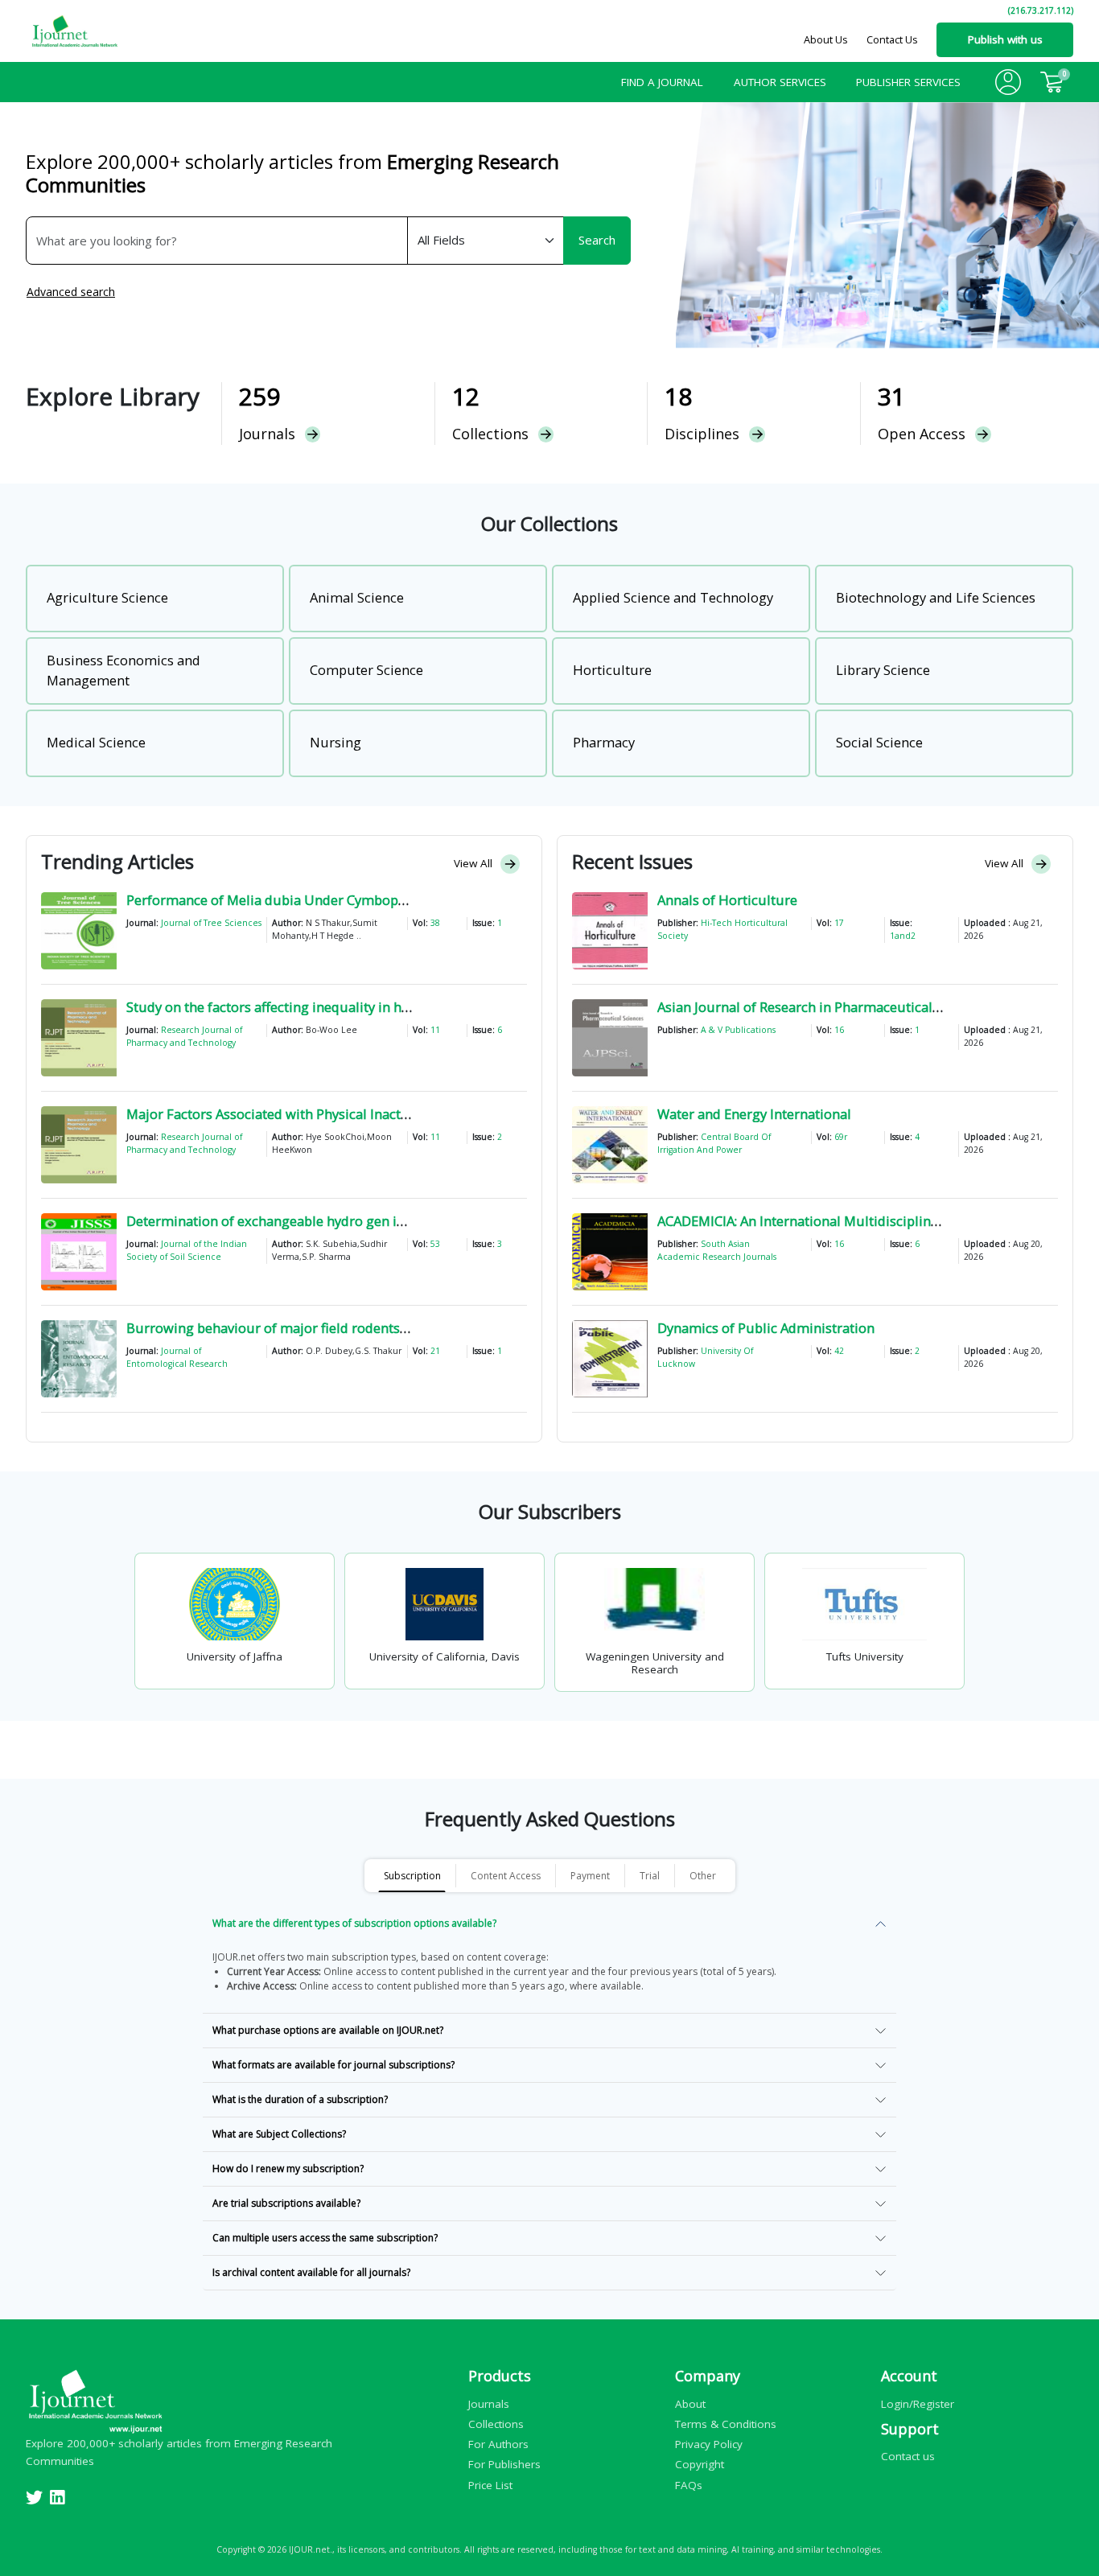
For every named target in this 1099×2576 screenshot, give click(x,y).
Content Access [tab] (506, 1876)
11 (435, 1030)
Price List (490, 2484)
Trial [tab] (650, 1876)
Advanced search (71, 292)
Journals (489, 2403)
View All (475, 863)
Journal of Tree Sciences (211, 923)
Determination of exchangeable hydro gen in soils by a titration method (349, 1221)
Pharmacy (604, 742)
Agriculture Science (107, 597)
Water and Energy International (754, 1114)
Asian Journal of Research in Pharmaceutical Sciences (823, 1007)
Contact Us (892, 39)
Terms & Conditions (726, 2423)
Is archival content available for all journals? (311, 2272)
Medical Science (96, 742)
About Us (826, 39)
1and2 (903, 936)
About (690, 2403)
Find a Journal (662, 82)
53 (435, 1244)
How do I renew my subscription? (288, 2169)
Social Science (879, 742)
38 (435, 923)
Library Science (883, 670)
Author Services (780, 82)
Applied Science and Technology (673, 597)
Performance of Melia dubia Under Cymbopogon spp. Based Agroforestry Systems (381, 900)
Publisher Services (908, 82)
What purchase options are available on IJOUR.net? (328, 2030)
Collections (496, 2423)
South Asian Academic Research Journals (717, 1250)
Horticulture (612, 670)
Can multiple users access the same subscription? (325, 2238)
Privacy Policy (709, 2444)
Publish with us (1005, 39)
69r (841, 1137)
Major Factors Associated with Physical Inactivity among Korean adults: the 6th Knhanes (398, 1114)
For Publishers (504, 2464)
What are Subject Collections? (279, 2134)
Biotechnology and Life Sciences (936, 597)
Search (597, 240)
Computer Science (366, 670)
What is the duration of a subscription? (300, 2099)
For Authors (498, 2444)
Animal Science (357, 597)
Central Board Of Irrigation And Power (714, 1143)
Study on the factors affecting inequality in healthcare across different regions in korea (395, 1007)
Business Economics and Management (123, 670)
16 (839, 1030)
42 (839, 1351)
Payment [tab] (590, 1876)
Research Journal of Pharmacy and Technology (184, 1036)
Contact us (908, 2456)
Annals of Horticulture (727, 900)
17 (839, 923)
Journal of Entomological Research (177, 1357)
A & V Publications (738, 1030)
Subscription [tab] (412, 1876)
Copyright (700, 2464)
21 (435, 1351)
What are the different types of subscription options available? (354, 1923)
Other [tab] (703, 1876)
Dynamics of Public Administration (766, 1328)
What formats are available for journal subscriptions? (333, 2065)
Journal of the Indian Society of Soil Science (187, 1250)
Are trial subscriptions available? (286, 2203)
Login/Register (918, 2403)
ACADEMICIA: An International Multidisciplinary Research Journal (858, 1221)
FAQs (689, 2484)
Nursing (335, 742)
